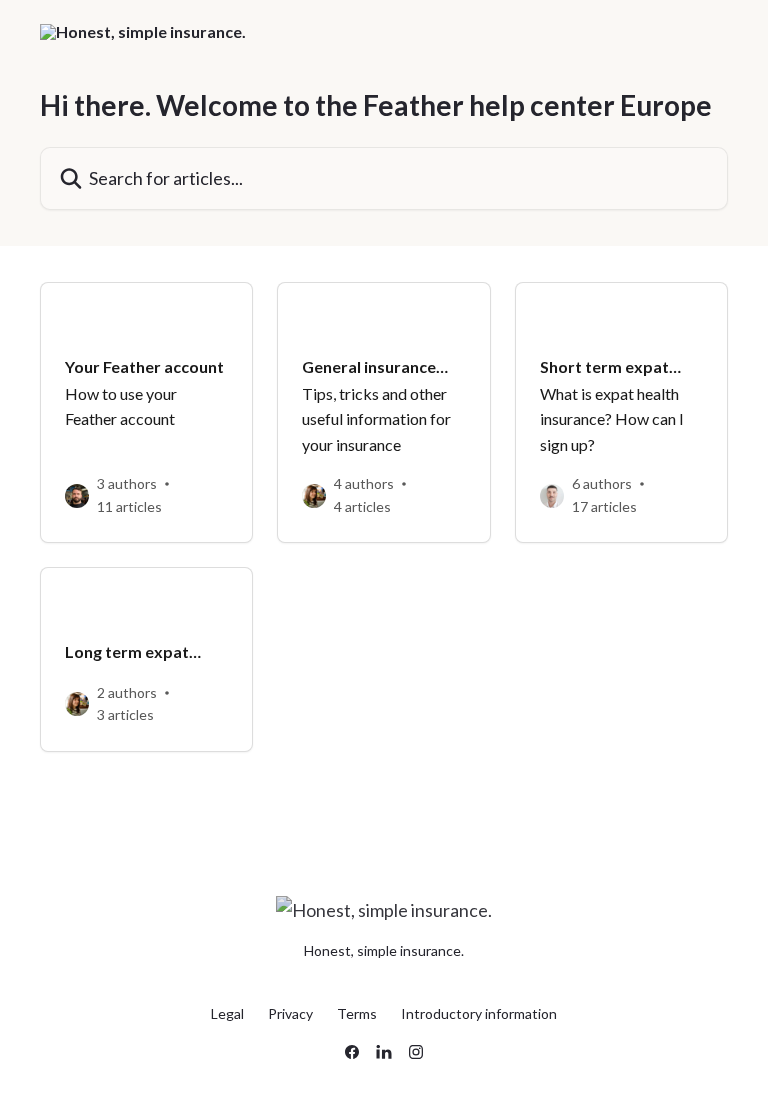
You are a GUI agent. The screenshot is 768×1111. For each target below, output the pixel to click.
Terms (357, 1013)
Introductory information (479, 1013)
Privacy (290, 1013)
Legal (227, 1013)
